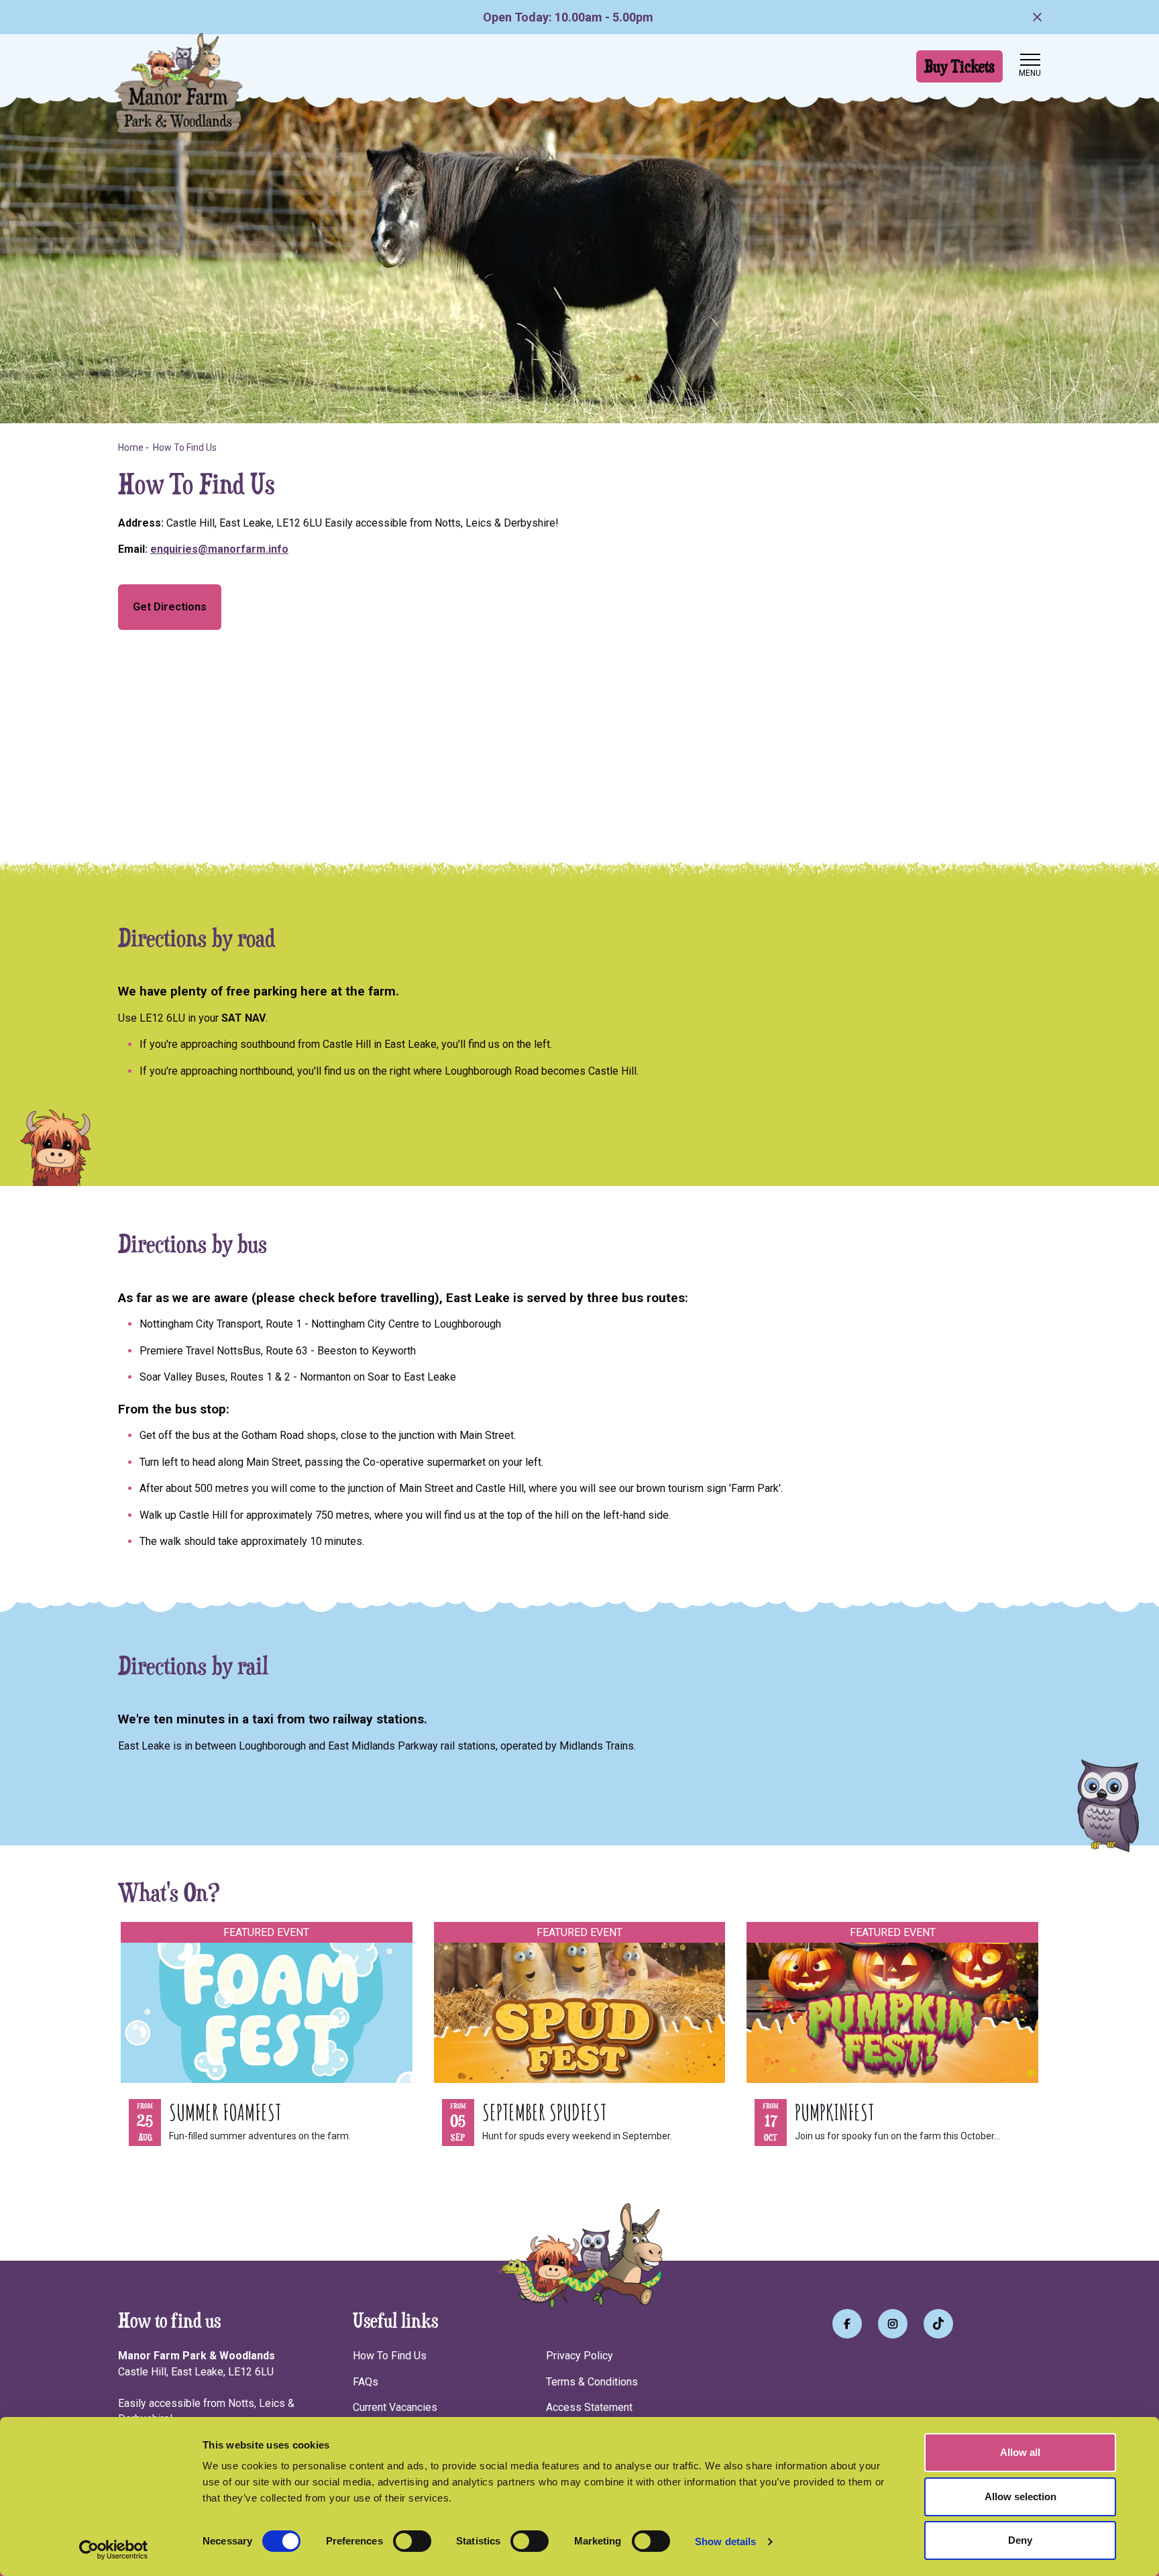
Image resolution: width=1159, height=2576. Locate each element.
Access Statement (589, 2407)
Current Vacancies (395, 2407)
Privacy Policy (579, 2356)
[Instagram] (893, 2324)
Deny (1020, 2540)
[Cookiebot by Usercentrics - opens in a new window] (114, 2550)
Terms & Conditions (592, 2382)
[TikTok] (938, 2324)
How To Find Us (390, 2356)
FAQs (366, 2382)
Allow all (1020, 2452)
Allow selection (1020, 2497)
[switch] (412, 2541)
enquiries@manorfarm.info (219, 549)
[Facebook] (847, 2324)
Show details (725, 2541)
